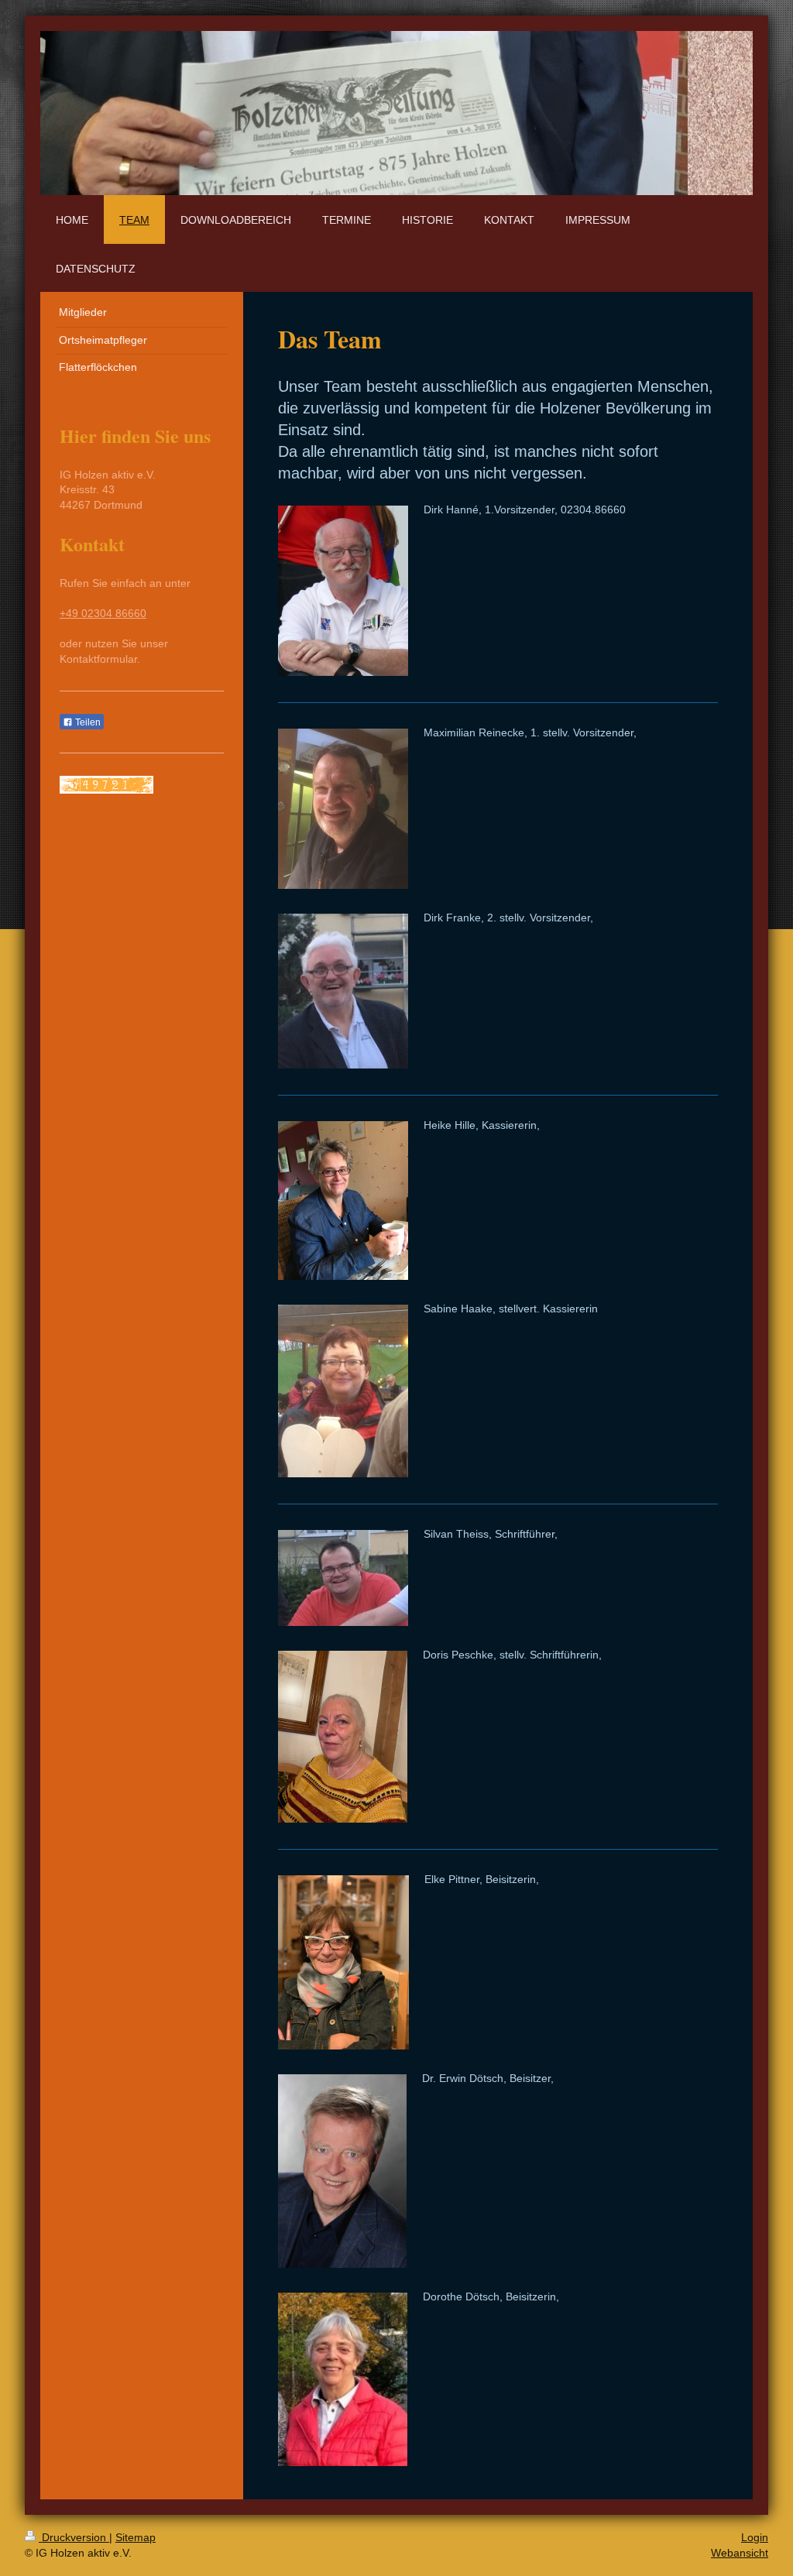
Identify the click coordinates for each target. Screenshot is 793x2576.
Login (755, 2537)
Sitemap (136, 2537)
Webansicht (740, 2553)
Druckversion (74, 2537)
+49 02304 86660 (103, 613)
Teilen (87, 722)
